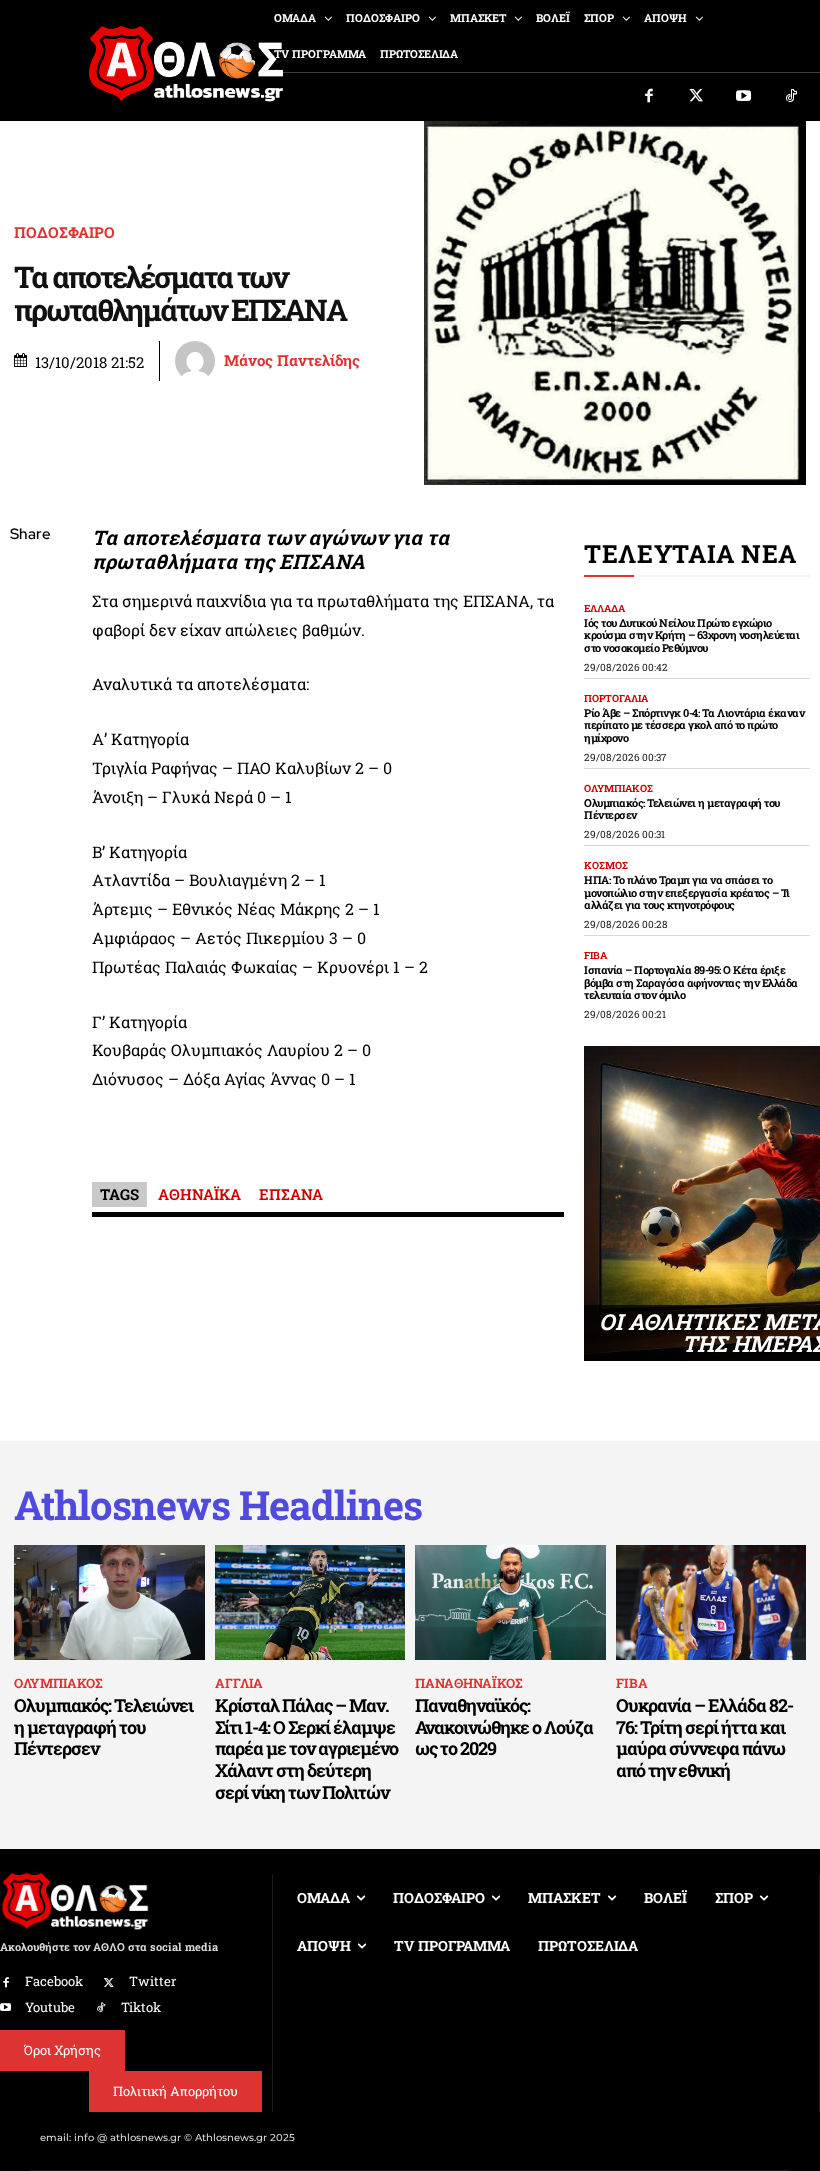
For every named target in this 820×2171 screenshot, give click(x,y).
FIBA (595, 956)
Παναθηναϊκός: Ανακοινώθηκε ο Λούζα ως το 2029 (504, 1726)
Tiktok (141, 2007)
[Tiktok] (792, 97)
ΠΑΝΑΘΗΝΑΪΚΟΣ (468, 1683)
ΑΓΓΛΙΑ (239, 1683)
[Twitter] (697, 97)
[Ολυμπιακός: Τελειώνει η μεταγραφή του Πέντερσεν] (109, 1602)
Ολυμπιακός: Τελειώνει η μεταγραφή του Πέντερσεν (682, 809)
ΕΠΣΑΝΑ (291, 1194)
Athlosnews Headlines (218, 1505)
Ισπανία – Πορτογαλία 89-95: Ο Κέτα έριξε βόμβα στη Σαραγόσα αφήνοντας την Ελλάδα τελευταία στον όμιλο (691, 982)
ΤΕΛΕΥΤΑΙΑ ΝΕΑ (690, 553)
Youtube (50, 2007)
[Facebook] (649, 97)
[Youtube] (744, 97)
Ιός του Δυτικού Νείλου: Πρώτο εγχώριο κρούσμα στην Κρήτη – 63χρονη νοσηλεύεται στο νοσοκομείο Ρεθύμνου (691, 635)
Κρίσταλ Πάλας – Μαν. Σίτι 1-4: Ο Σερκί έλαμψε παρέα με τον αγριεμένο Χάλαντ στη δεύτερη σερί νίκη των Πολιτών (306, 1748)
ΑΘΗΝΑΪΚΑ (199, 1194)
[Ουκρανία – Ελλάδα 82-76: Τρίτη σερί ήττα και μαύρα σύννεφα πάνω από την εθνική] (711, 1602)
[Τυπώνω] (30, 865)
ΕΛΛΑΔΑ (604, 609)
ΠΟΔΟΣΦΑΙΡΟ (64, 232)
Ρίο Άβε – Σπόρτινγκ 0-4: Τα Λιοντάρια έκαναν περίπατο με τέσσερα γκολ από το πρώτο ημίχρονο (694, 725)
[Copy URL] (30, 818)
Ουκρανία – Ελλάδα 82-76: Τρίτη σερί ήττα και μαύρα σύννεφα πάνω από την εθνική (704, 1737)
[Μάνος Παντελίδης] (198, 361)
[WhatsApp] (30, 677)
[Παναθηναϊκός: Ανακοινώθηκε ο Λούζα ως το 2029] (510, 1602)
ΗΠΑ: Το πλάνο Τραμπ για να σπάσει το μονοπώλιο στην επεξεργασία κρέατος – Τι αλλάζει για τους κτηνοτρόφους (687, 892)
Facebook (54, 1981)
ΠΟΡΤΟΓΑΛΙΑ (616, 699)
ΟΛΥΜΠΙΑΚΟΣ (618, 789)
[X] (30, 630)
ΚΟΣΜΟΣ (606, 866)
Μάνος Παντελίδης (292, 360)
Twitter (152, 1981)
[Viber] (30, 724)
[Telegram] (30, 771)
